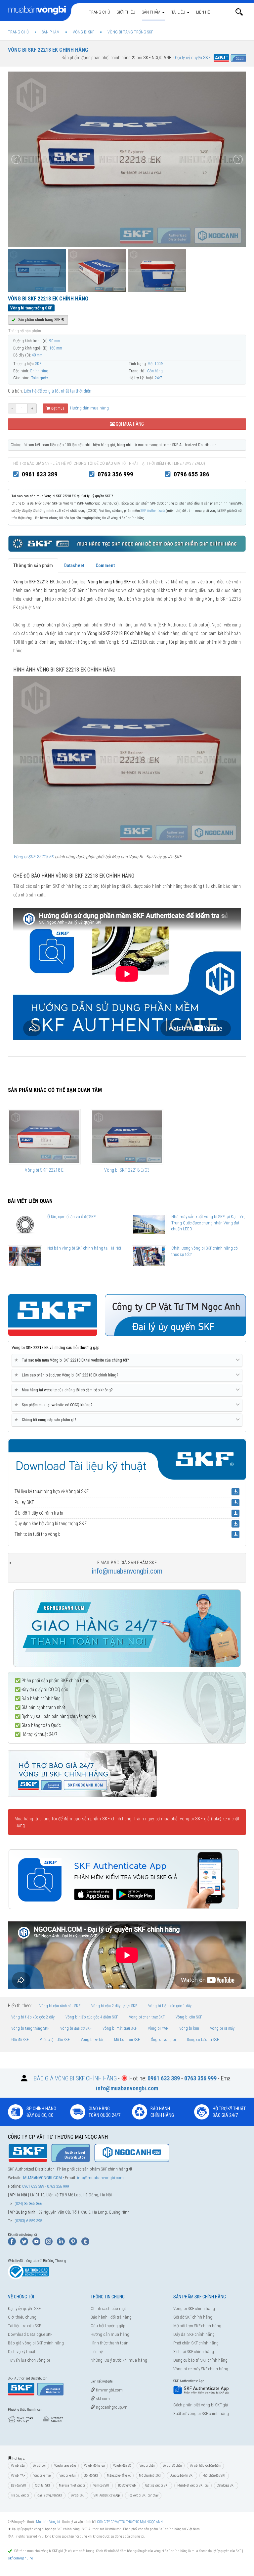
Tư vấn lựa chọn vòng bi (29, 2360)
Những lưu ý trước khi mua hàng (119, 2360)
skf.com (102, 2399)
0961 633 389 (40, 474)
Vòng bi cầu (18, 2466)
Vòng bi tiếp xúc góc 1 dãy (170, 2006)
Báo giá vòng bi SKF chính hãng (36, 2343)
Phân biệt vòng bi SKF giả (193, 2485)
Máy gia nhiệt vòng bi (72, 2485)
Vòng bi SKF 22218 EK (34, 857)
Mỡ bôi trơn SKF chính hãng (197, 2326)
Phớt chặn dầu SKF (55, 2040)
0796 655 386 (191, 474)
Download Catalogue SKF (30, 2334)
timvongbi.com (109, 2390)
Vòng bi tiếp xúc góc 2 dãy (33, 2017)
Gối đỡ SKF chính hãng (193, 2317)
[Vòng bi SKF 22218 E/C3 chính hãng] (127, 1137)
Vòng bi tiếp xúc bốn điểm (205, 2466)
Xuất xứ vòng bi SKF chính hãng (201, 2414)
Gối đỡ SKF (20, 2040)
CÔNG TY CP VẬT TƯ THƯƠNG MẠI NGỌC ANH (130, 2522)
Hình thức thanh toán (109, 2343)
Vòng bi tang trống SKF (30, 2028)
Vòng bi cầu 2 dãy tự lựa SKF (114, 2006)
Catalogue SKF (226, 2485)
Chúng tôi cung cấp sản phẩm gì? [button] (46, 1420)
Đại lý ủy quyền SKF (24, 2308)
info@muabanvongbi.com (127, 1571)
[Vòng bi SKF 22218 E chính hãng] (44, 1137)
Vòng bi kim (189, 2028)
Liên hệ (203, 12)
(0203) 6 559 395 (28, 2221)
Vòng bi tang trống (65, 2466)
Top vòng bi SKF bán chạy (143, 2495)
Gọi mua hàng (129, 424)
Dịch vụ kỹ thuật (22, 2352)
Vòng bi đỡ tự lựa (94, 2466)
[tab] (127, 1361)
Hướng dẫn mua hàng (89, 408)
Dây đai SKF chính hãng (194, 2334)
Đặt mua (57, 408)
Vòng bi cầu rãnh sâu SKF (60, 2006)
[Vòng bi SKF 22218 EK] (127, 759)
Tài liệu (179, 12)
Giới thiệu (126, 12)
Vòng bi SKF (78, 2495)
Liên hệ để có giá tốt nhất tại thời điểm (58, 391)
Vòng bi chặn (147, 2466)
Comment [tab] (105, 565)
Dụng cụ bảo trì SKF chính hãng (200, 2360)
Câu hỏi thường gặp (108, 2326)
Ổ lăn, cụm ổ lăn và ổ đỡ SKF (71, 1217)
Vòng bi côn (39, 2466)
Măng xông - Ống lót (119, 2475)
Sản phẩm (152, 12)
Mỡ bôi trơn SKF (127, 2040)
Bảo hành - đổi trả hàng (111, 2317)
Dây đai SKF (19, 2485)
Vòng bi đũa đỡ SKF (76, 2028)
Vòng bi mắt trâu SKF (120, 2028)
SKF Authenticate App (107, 2495)
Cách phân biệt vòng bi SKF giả (201, 2405)
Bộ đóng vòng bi (127, 2485)
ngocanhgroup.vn (111, 2407)
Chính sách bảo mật (108, 2308)
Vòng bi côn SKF (189, 2017)
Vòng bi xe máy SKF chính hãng (201, 2369)
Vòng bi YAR (158, 2028)
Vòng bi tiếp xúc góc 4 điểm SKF (92, 2017)
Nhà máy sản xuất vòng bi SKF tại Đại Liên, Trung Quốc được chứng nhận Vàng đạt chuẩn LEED (208, 1223)
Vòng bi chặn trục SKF (147, 2017)
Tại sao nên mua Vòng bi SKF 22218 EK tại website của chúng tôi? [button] (73, 1360)
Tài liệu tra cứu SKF (24, 2326)
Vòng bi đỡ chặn (172, 2466)
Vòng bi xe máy (222, 2028)
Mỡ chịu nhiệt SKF (150, 2475)
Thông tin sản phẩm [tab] (33, 565)
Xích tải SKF (43, 2485)
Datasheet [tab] (74, 565)
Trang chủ (99, 12)
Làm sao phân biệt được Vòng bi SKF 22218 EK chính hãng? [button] (67, 1375)
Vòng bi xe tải (92, 2040)
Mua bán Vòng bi (48, 2522)
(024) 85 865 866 (28, 2203)
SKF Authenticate (153, 511)
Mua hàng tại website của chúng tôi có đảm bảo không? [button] (65, 1390)
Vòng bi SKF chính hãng (194, 2308)
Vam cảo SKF (102, 2485)
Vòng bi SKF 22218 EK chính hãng (48, 50)
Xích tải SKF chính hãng (194, 2352)
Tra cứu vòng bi (20, 2495)
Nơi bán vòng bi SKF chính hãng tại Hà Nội (84, 1248)
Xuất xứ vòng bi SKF (157, 2485)
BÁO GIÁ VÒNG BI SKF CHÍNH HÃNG (75, 2078)
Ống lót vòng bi (163, 2040)
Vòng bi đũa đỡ (122, 2466)
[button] (239, 12)
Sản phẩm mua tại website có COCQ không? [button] (55, 1405)
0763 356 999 (115, 474)
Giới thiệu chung (22, 2317)
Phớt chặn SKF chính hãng (196, 2343)
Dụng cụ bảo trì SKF (203, 2040)
